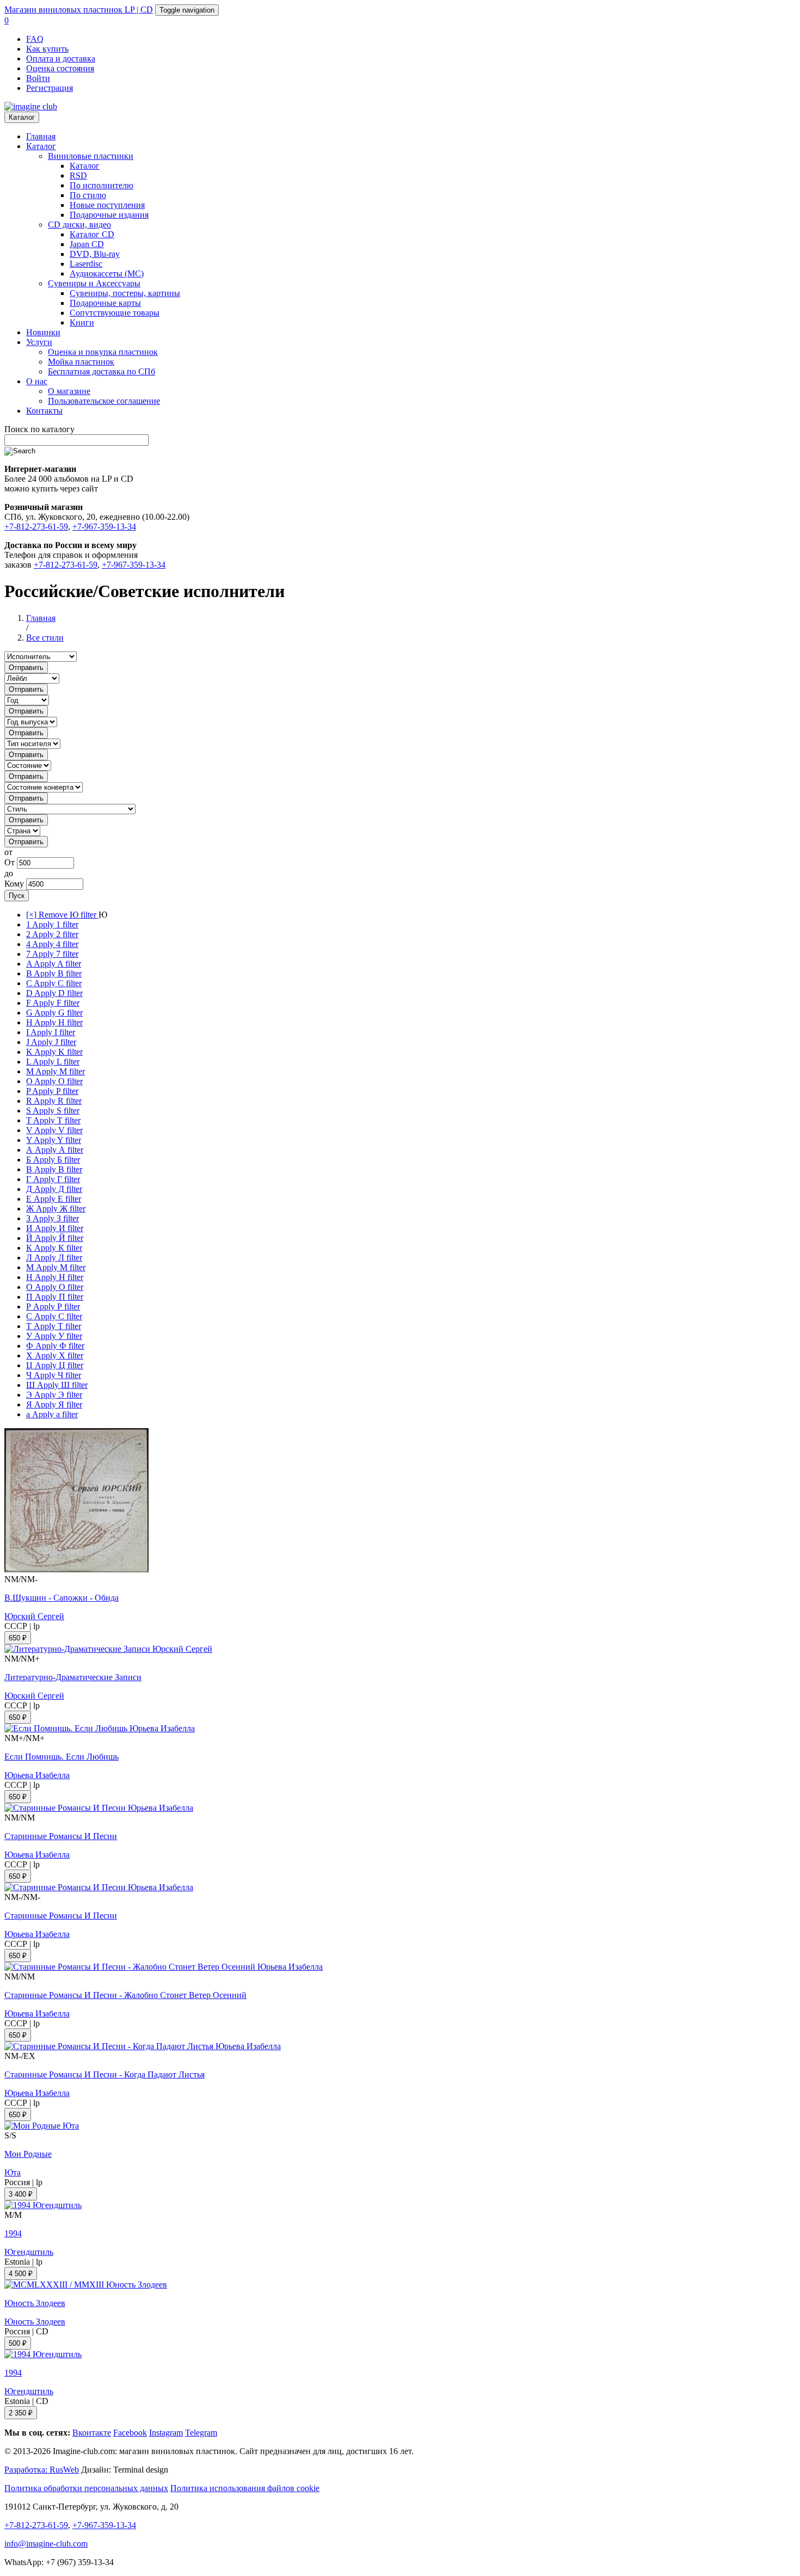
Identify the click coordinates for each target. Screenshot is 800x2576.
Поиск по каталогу (39, 429)
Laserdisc (86, 264)
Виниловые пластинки (91, 156)
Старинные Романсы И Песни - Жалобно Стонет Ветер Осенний (125, 1995)
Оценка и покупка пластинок (103, 352)
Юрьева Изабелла (37, 1775)
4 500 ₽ (21, 2274)
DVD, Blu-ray (95, 254)
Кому (14, 884)
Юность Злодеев (35, 2303)
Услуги (39, 342)
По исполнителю (101, 185)
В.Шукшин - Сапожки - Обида (61, 1598)
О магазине (69, 391)
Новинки (43, 332)
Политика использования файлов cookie (245, 2488)
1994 (13, 2233)
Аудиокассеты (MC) (107, 273)
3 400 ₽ (21, 2194)
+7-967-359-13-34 (104, 527)
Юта (13, 2172)
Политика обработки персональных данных (86, 2488)
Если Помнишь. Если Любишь (61, 1757)
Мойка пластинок (81, 362)
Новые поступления (107, 205)
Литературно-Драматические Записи (73, 1677)
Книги (82, 322)
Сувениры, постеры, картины (125, 293)
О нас (37, 381)
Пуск (17, 896)
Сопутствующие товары (115, 313)
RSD (78, 176)
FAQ (35, 39)
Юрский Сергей (34, 1616)
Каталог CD (92, 234)
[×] (62, 915)
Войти (38, 78)
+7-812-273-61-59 (36, 527)
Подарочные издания (109, 215)
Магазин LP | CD (79, 10)
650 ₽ (18, 1638)
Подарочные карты (105, 303)
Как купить (47, 49)
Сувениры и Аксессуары (94, 283)
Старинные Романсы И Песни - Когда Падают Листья (104, 2074)
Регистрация (50, 88)
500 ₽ (18, 2343)
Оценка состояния (60, 68)
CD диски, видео (79, 225)
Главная (41, 136)
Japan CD (87, 244)
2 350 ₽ (21, 2413)
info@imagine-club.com (46, 2544)
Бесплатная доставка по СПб (101, 371)
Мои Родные (28, 2154)
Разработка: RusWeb (42, 2470)
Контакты (44, 411)
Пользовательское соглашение (104, 401)
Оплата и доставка (61, 59)
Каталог (22, 117)
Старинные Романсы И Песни (61, 1836)
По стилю (88, 195)
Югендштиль (29, 2252)
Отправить (26, 668)
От (10, 862)
